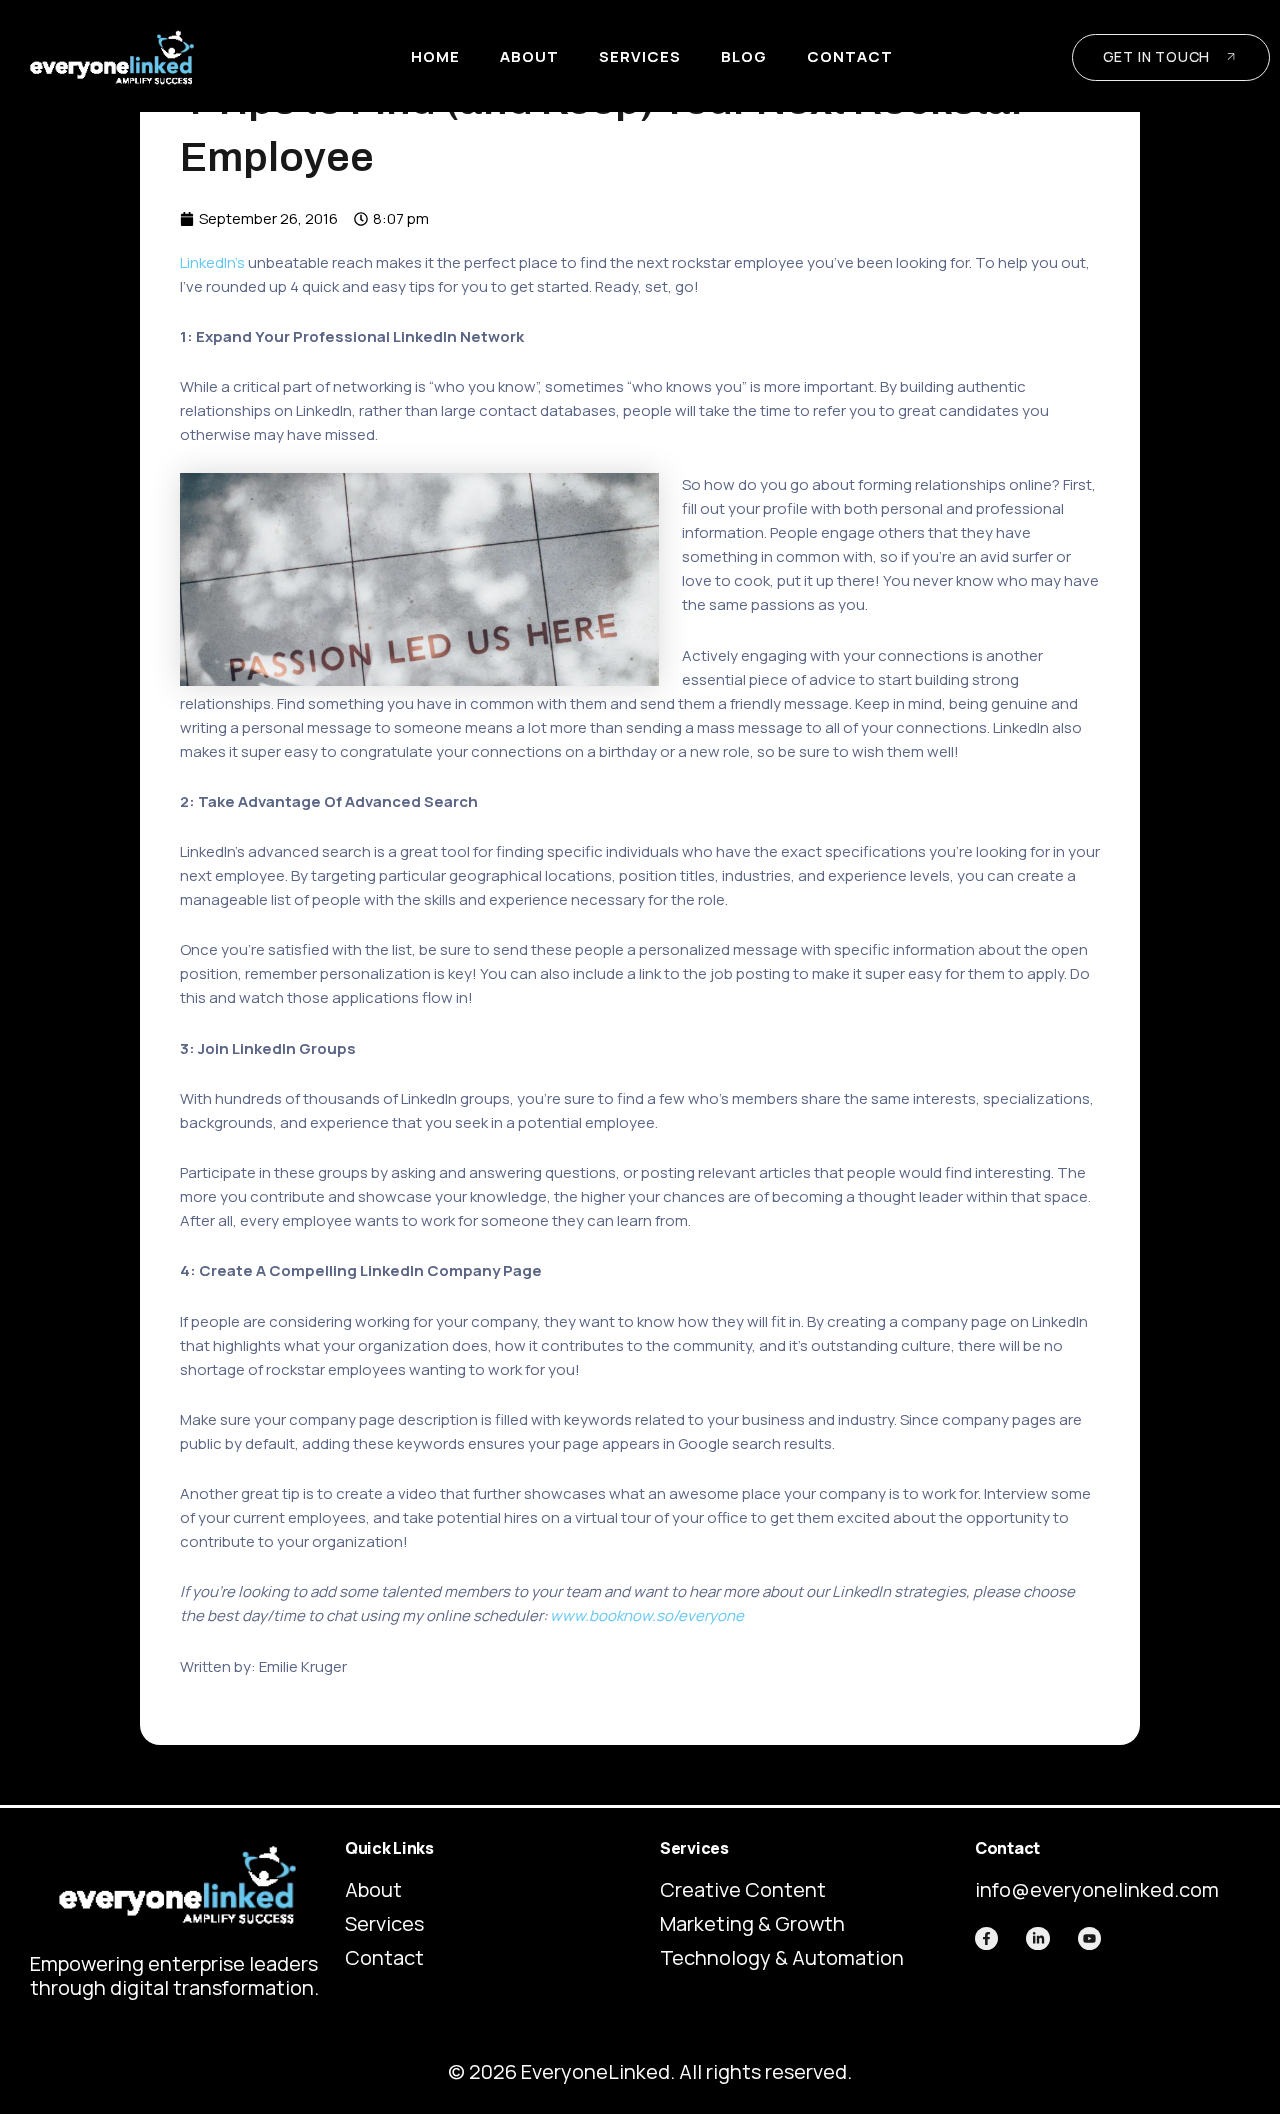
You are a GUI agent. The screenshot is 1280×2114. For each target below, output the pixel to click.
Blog (744, 56)
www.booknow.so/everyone (647, 1615)
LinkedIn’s (212, 262)
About (529, 56)
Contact (850, 56)
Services (640, 56)
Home (435, 56)
